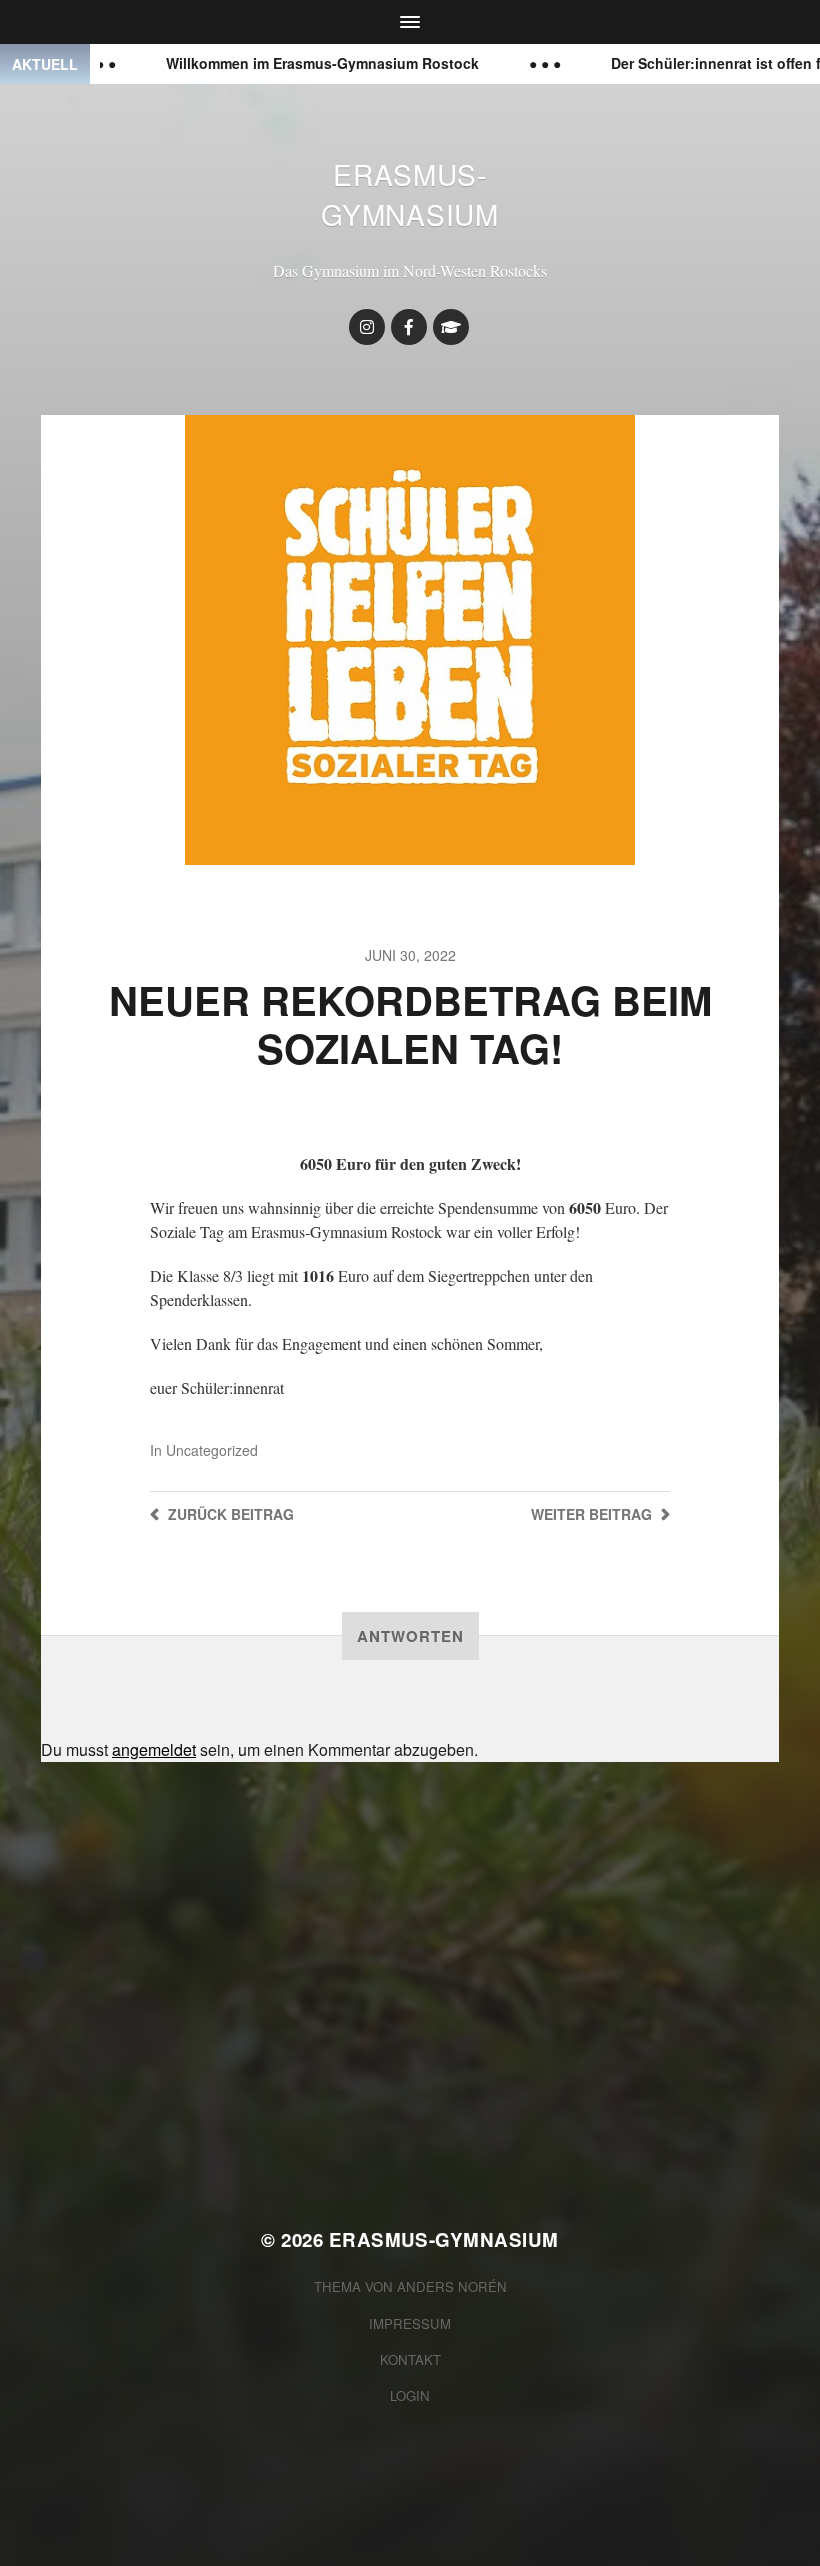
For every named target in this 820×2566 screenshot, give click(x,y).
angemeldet (154, 1749)
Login (410, 2395)
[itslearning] (451, 327)
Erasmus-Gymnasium (409, 194)
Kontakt (410, 2359)
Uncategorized (212, 1450)
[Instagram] (367, 327)
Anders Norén (452, 2286)
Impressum (410, 2323)
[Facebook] (409, 327)
